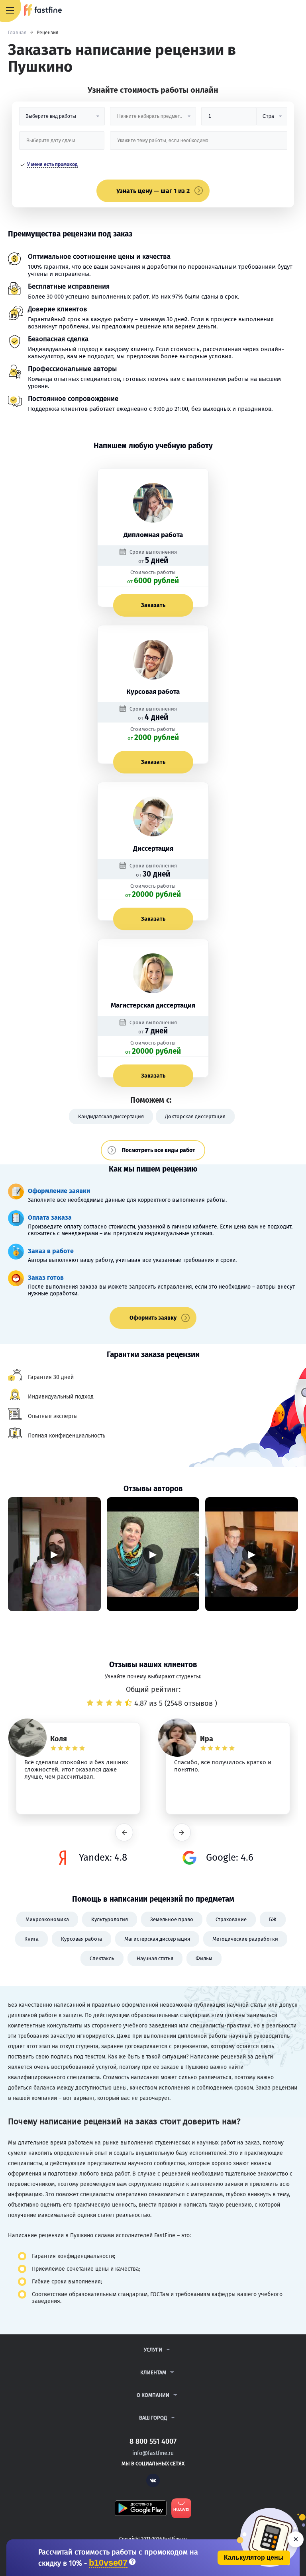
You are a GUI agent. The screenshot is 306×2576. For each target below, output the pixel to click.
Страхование (231, 1919)
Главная (17, 33)
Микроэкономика (47, 1919)
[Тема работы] (199, 144)
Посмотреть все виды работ (159, 1150)
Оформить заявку (153, 1318)
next (182, 1833)
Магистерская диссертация (157, 1939)
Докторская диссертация (195, 1116)
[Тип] (272, 119)
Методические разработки (245, 1939)
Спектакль (102, 1958)
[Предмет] (153, 119)
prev (124, 1833)
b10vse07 (108, 2563)
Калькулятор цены (254, 2557)
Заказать (153, 605)
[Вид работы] (62, 119)
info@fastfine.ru (153, 2453)
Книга (31, 1939)
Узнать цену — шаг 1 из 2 (153, 191)
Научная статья (155, 1958)
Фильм (204, 1958)
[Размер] (229, 119)
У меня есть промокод (52, 164)
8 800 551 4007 (277, 11)
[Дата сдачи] (62, 144)
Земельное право (172, 1919)
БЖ (273, 1919)
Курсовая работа (81, 1939)
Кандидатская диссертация (111, 1116)
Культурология (110, 1919)
